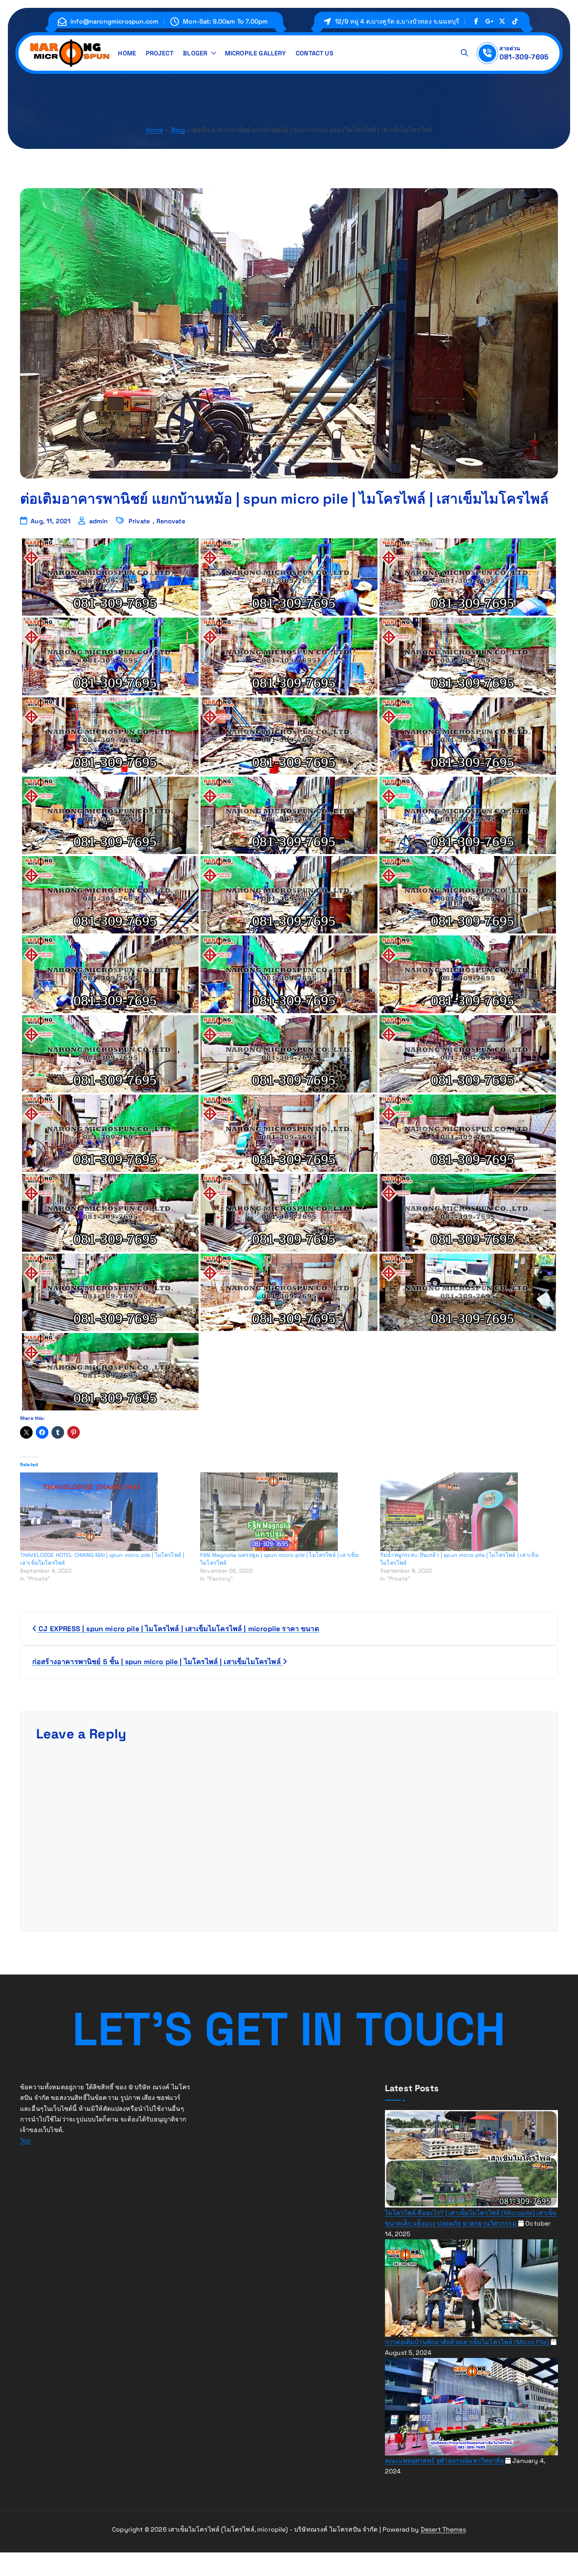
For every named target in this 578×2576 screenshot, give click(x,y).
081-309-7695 (524, 57)
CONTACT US (315, 53)
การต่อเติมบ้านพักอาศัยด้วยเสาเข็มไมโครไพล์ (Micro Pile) (468, 2342)
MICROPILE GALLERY (256, 53)
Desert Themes (443, 2529)
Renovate (171, 521)
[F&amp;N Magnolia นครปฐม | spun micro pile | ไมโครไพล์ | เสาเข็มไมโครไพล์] (286, 1512)
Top (25, 2141)
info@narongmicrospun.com (114, 21)
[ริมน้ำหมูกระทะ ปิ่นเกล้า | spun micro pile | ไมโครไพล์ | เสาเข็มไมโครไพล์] (466, 1512)
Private (139, 521)
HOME (127, 53)
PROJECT (160, 53)
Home (155, 130)
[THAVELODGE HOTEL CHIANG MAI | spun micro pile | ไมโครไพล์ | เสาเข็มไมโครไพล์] (106, 1512)
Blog (178, 130)
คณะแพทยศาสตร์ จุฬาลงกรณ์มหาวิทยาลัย (445, 2460)
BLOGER (195, 53)
